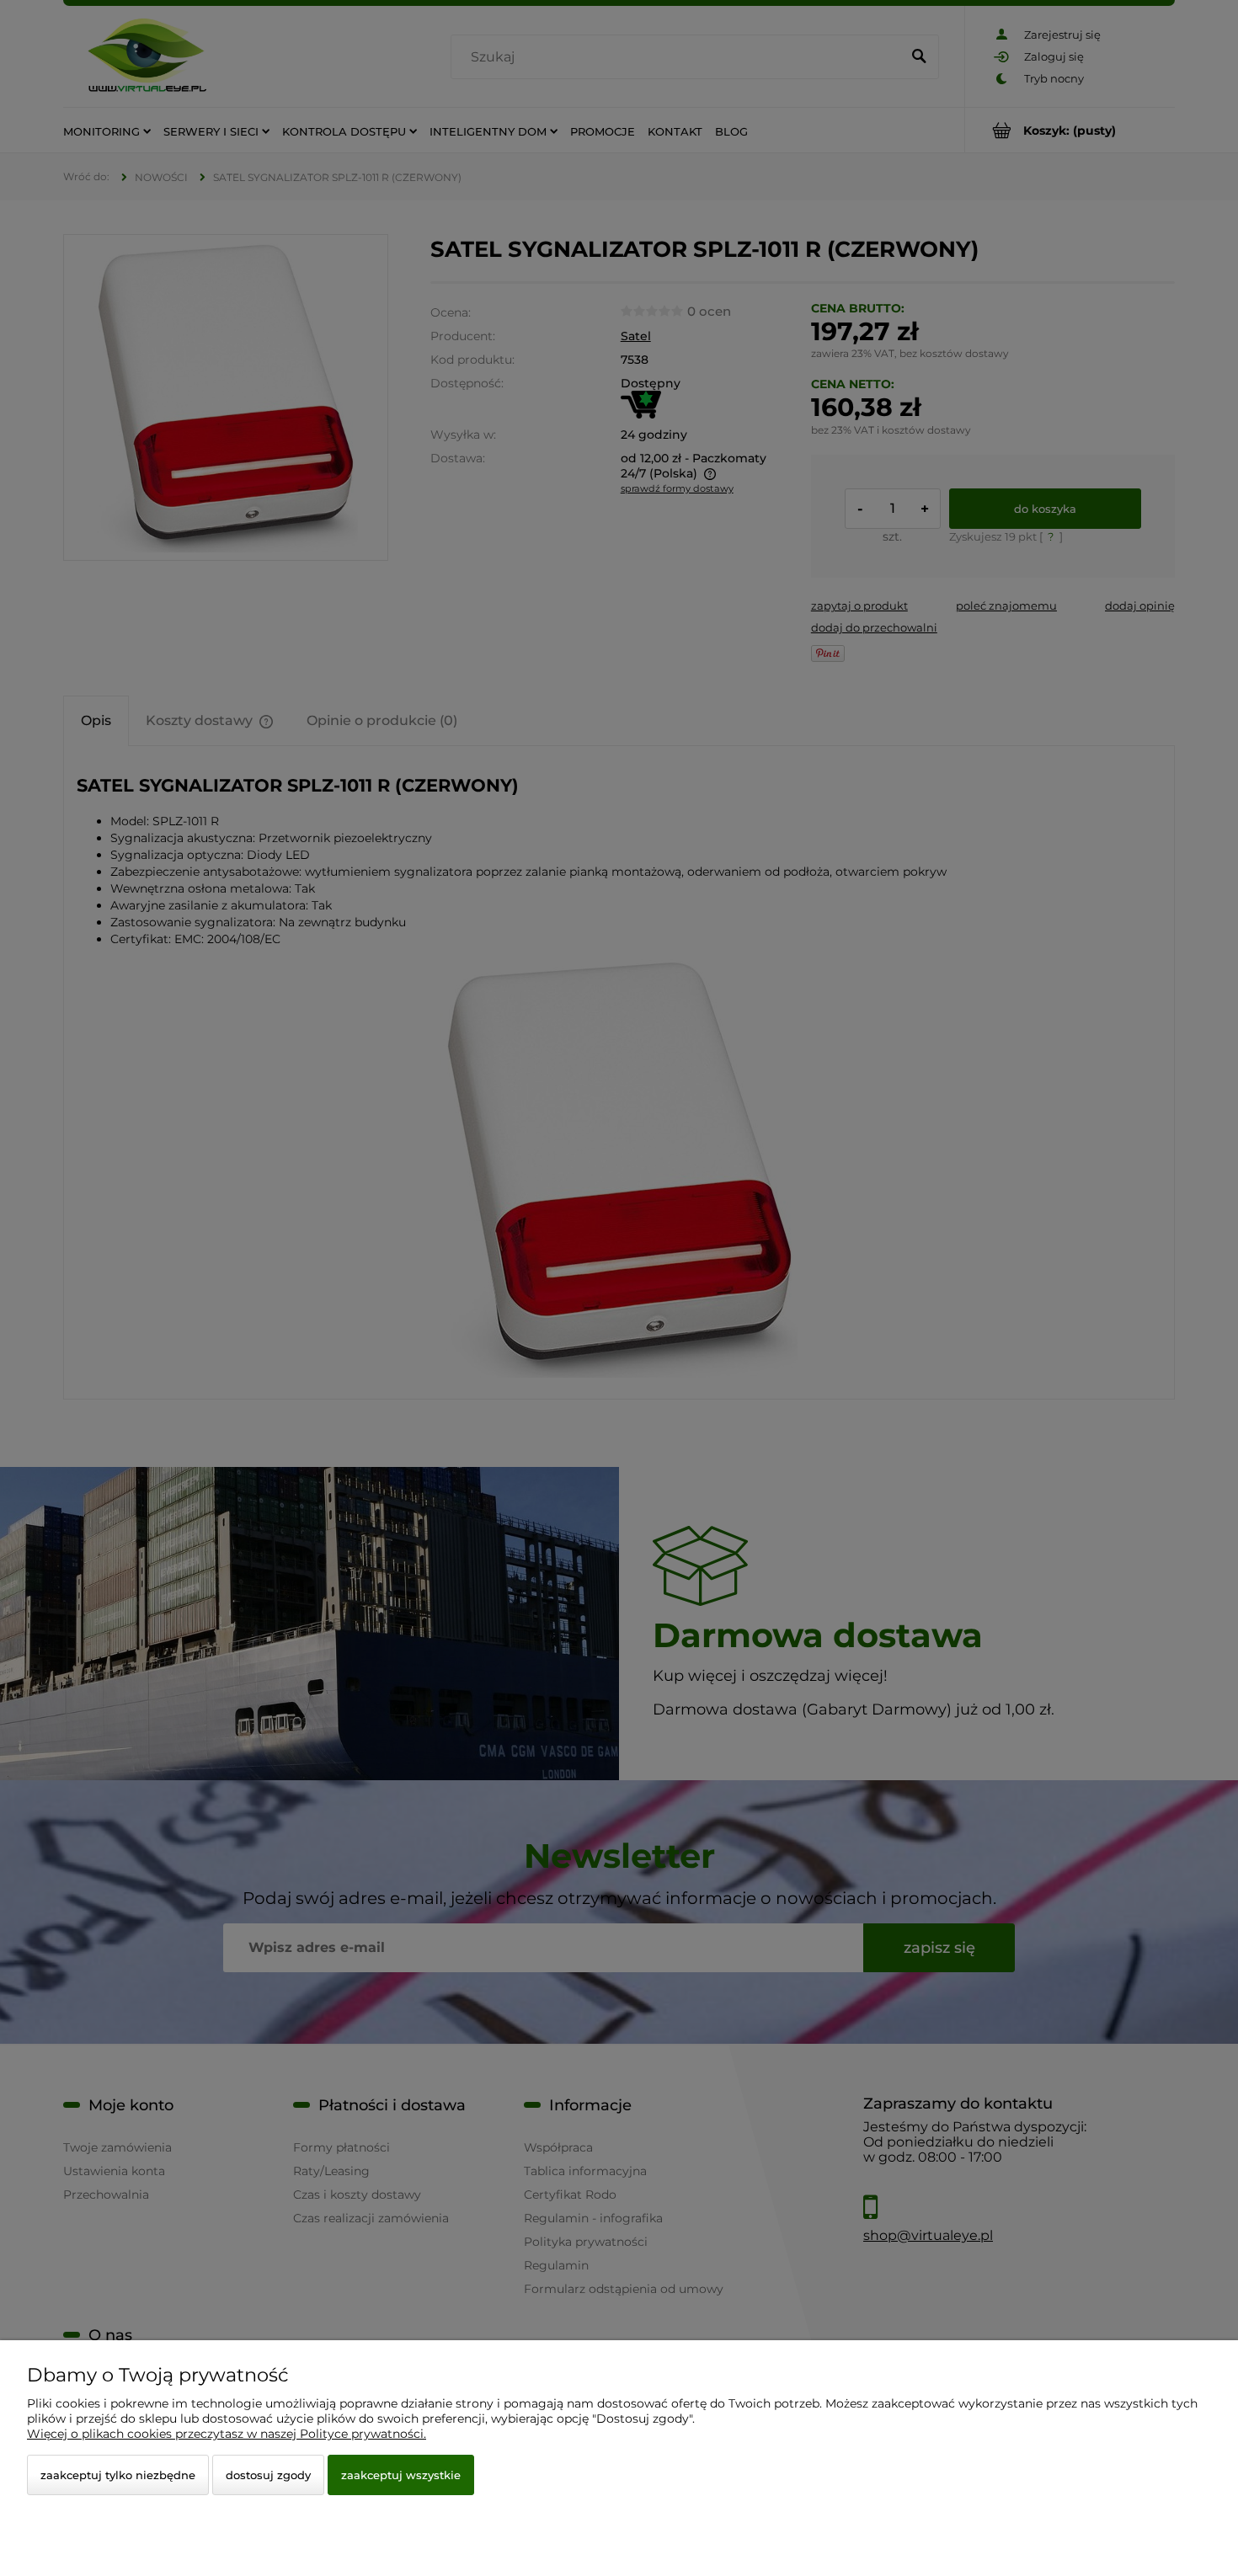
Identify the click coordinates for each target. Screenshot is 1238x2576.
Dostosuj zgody (268, 2475)
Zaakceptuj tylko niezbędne (118, 2475)
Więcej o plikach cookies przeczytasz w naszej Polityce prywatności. (227, 2434)
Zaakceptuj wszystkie (401, 2475)
